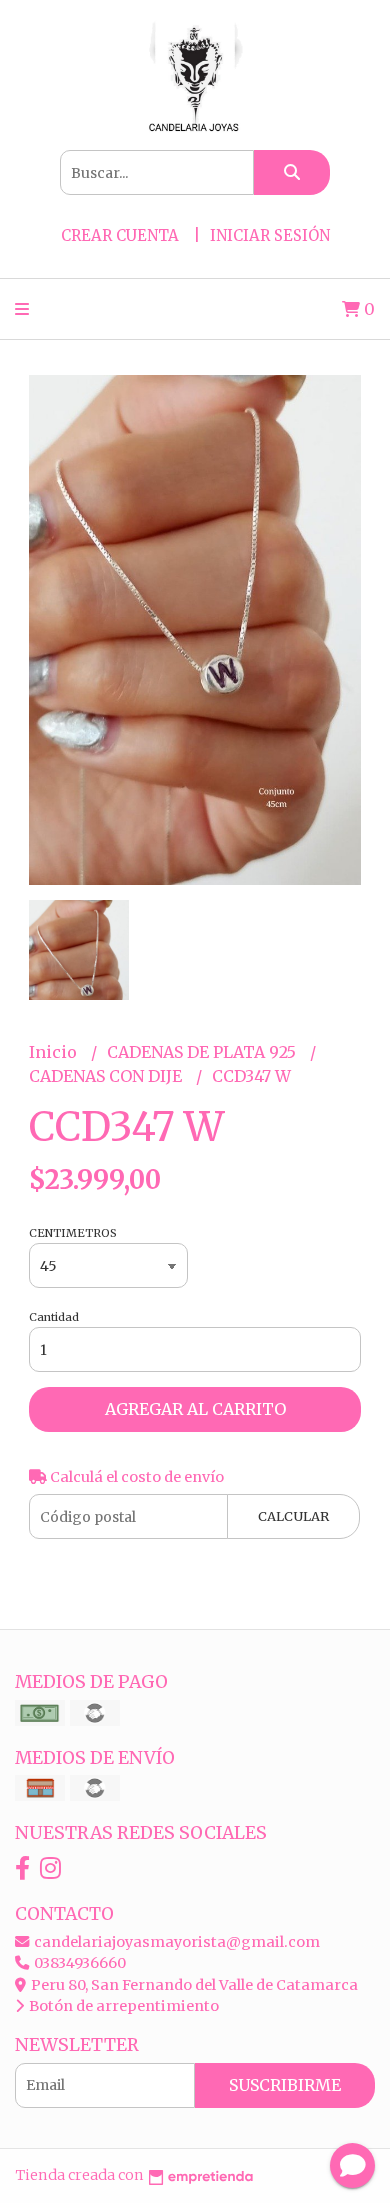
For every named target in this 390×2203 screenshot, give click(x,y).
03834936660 (78, 1963)
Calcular (293, 1516)
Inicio (55, 1052)
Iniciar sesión (270, 235)
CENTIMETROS (73, 1233)
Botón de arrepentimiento (122, 2006)
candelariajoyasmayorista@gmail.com (175, 1942)
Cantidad (54, 1317)
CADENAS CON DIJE (107, 1076)
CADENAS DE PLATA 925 (203, 1052)
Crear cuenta (120, 235)
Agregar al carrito (195, 1409)
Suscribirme (285, 2085)
